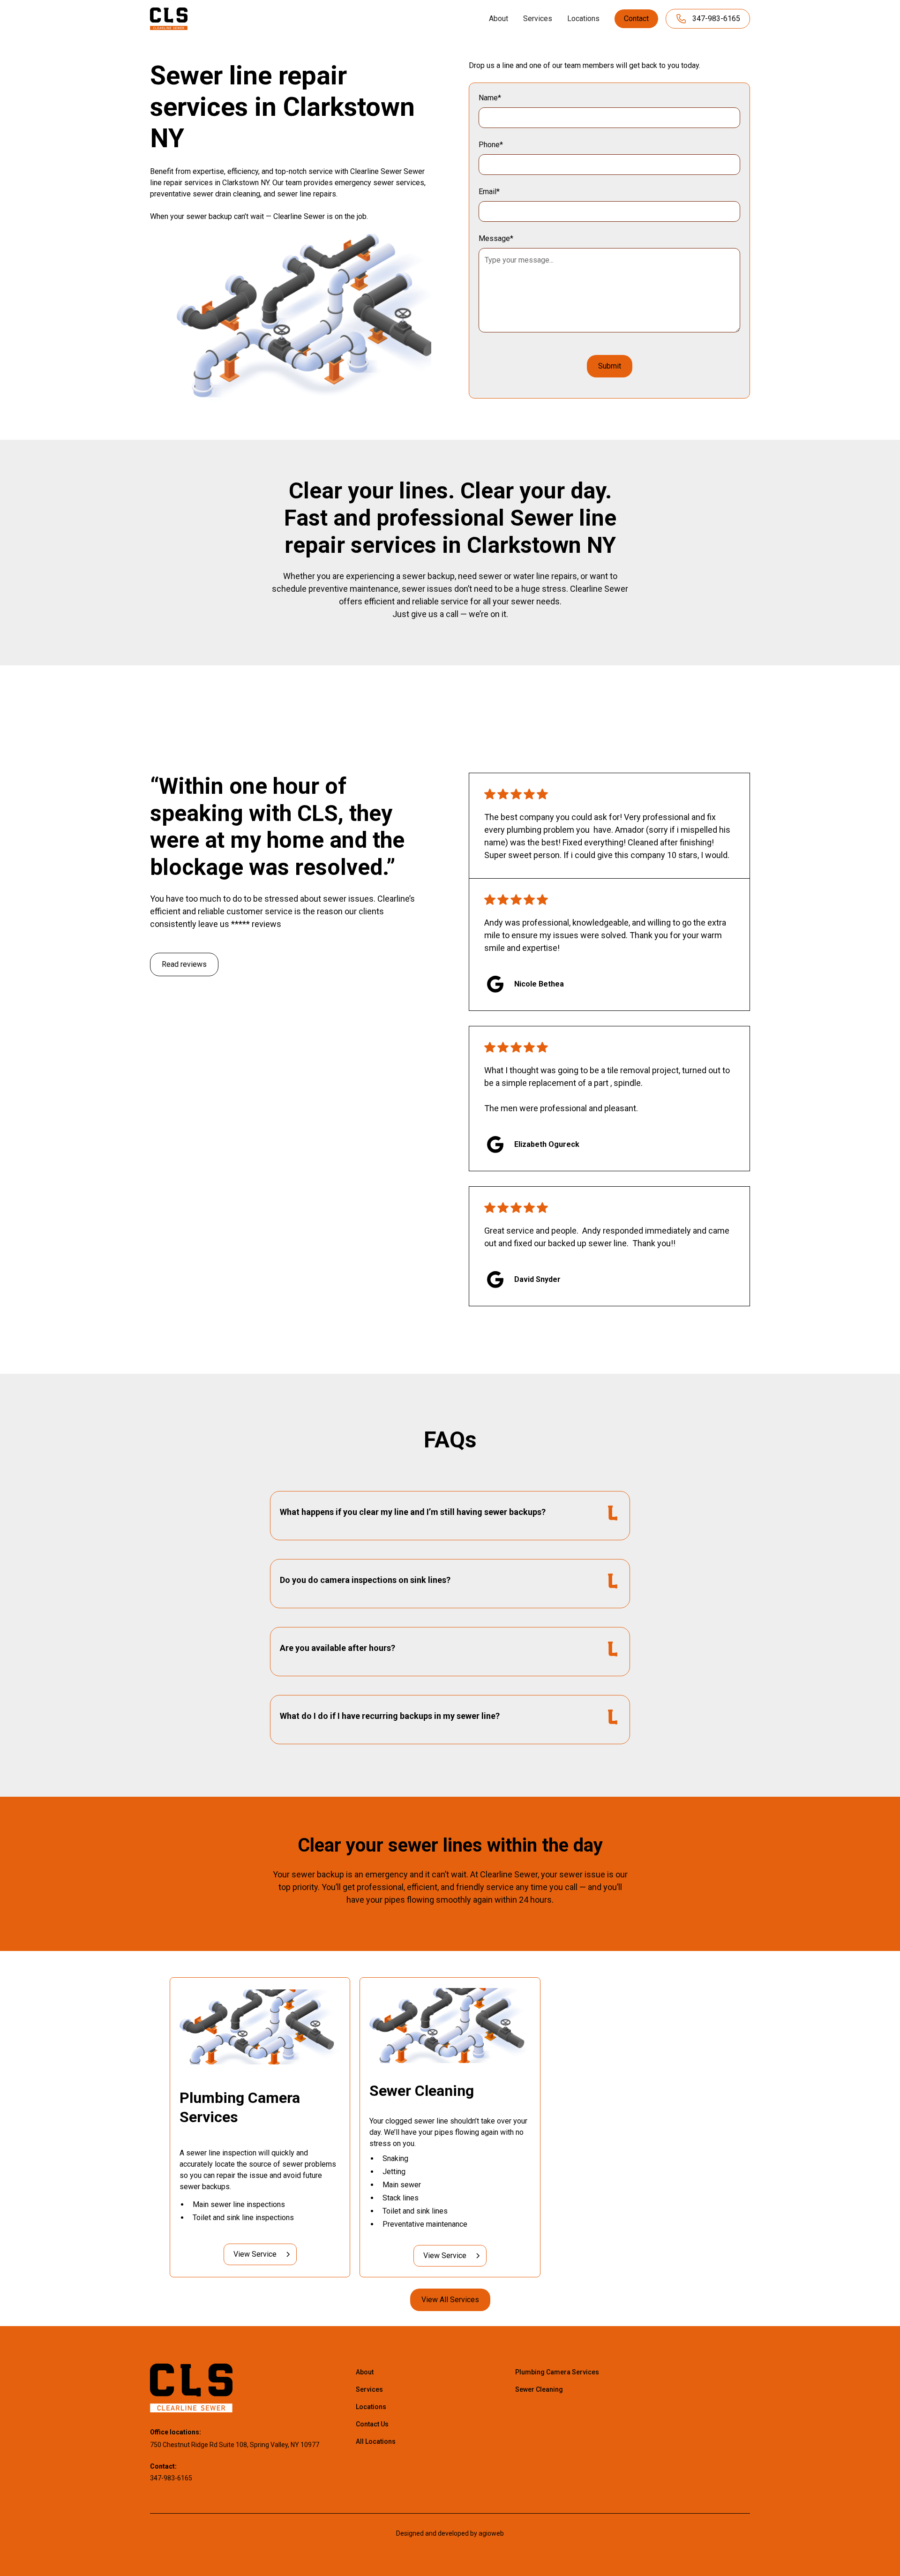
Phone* (491, 145)
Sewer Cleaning (539, 2389)
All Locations (376, 2441)
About (499, 19)
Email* (489, 192)
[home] (169, 19)
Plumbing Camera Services (557, 2372)
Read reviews (184, 964)
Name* (490, 98)
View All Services (450, 2300)
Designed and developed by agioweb (450, 2533)
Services (538, 19)
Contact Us (372, 2424)
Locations (583, 19)
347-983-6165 (171, 2478)
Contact (636, 19)
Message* (496, 238)
